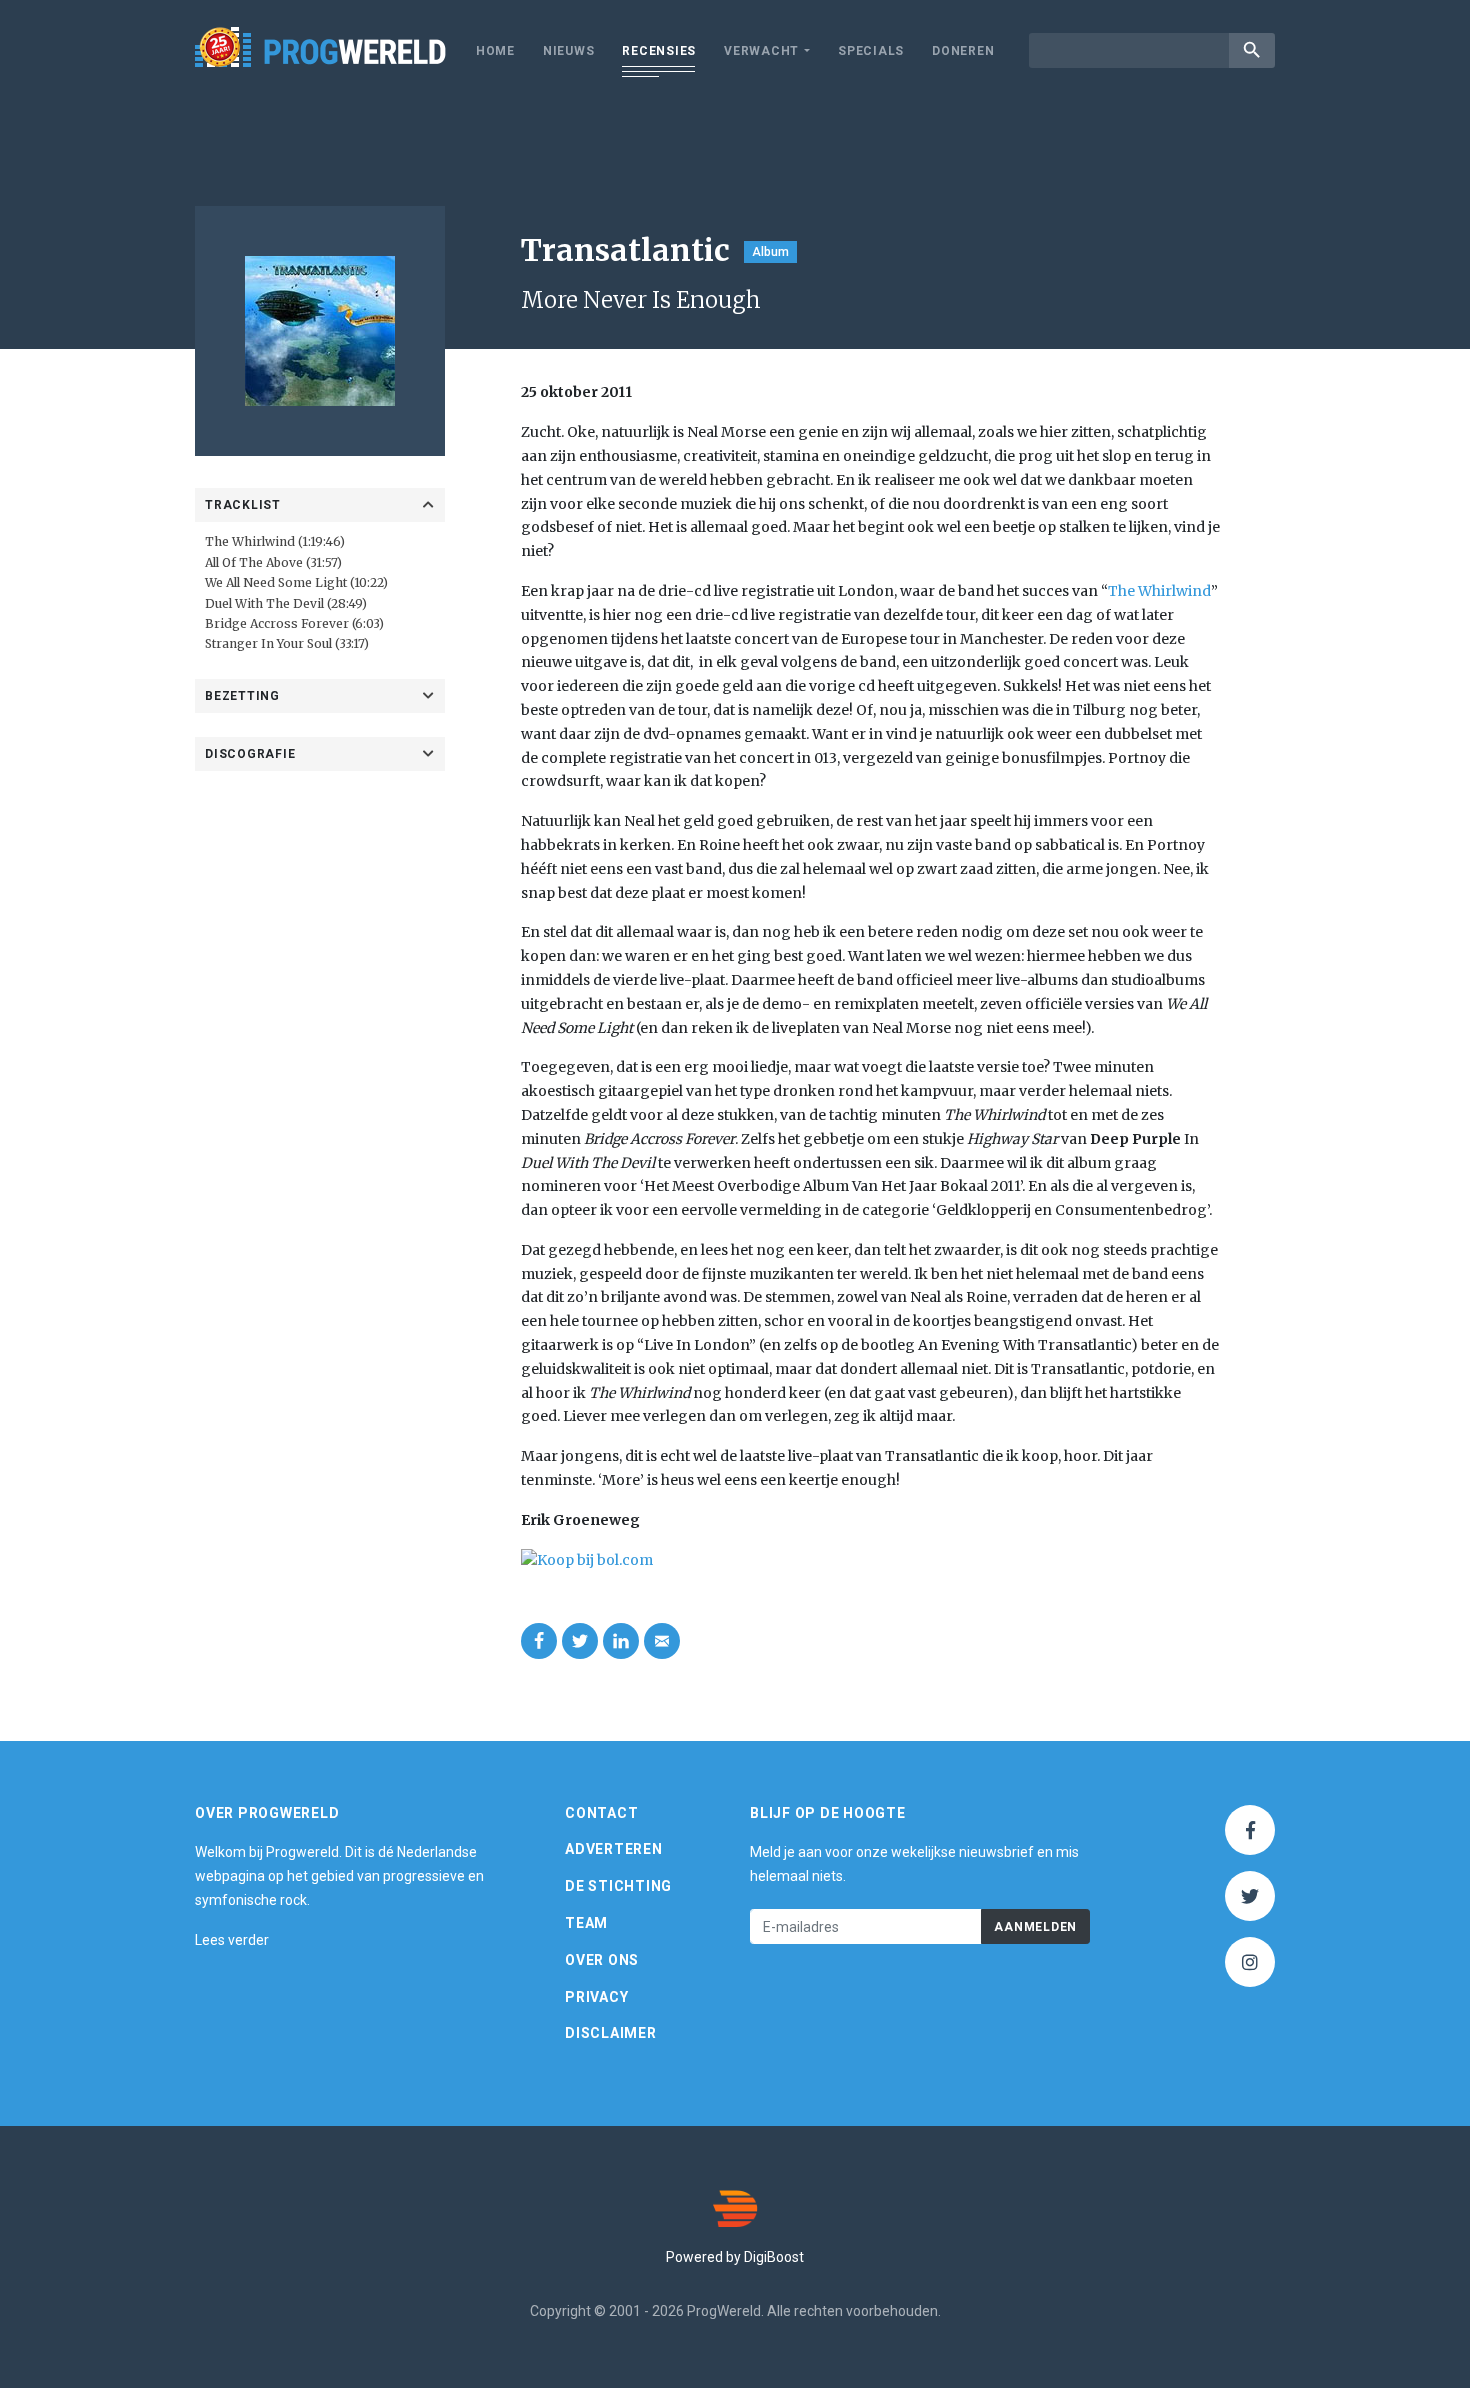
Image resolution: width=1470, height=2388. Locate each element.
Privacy (596, 1997)
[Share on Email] (662, 1641)
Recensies (659, 51)
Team (586, 1923)
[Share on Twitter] (580, 1641)
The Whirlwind (1159, 591)
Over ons (602, 1960)
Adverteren (614, 1849)
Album (770, 252)
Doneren (963, 51)
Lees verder (232, 1940)
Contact (601, 1813)
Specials (871, 51)
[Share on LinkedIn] (621, 1641)
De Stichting (618, 1886)
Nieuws (569, 51)
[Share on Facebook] (539, 1641)
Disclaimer (611, 2033)
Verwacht (761, 51)
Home (495, 51)
